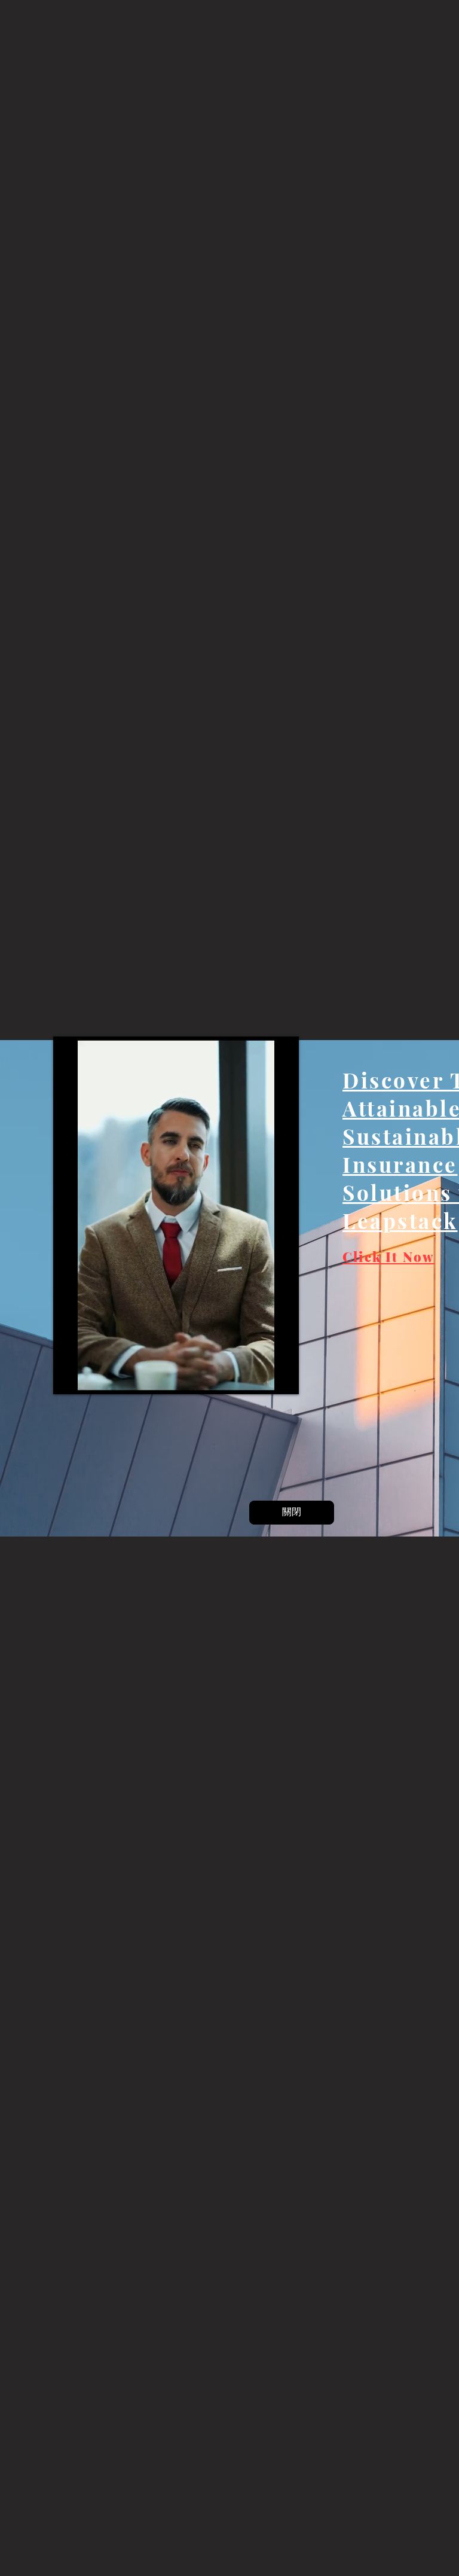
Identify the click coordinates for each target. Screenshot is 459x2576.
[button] (292, 1513)
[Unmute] (93, 1374)
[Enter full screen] (279, 1374)
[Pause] (72, 1374)
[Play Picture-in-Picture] (259, 1374)
